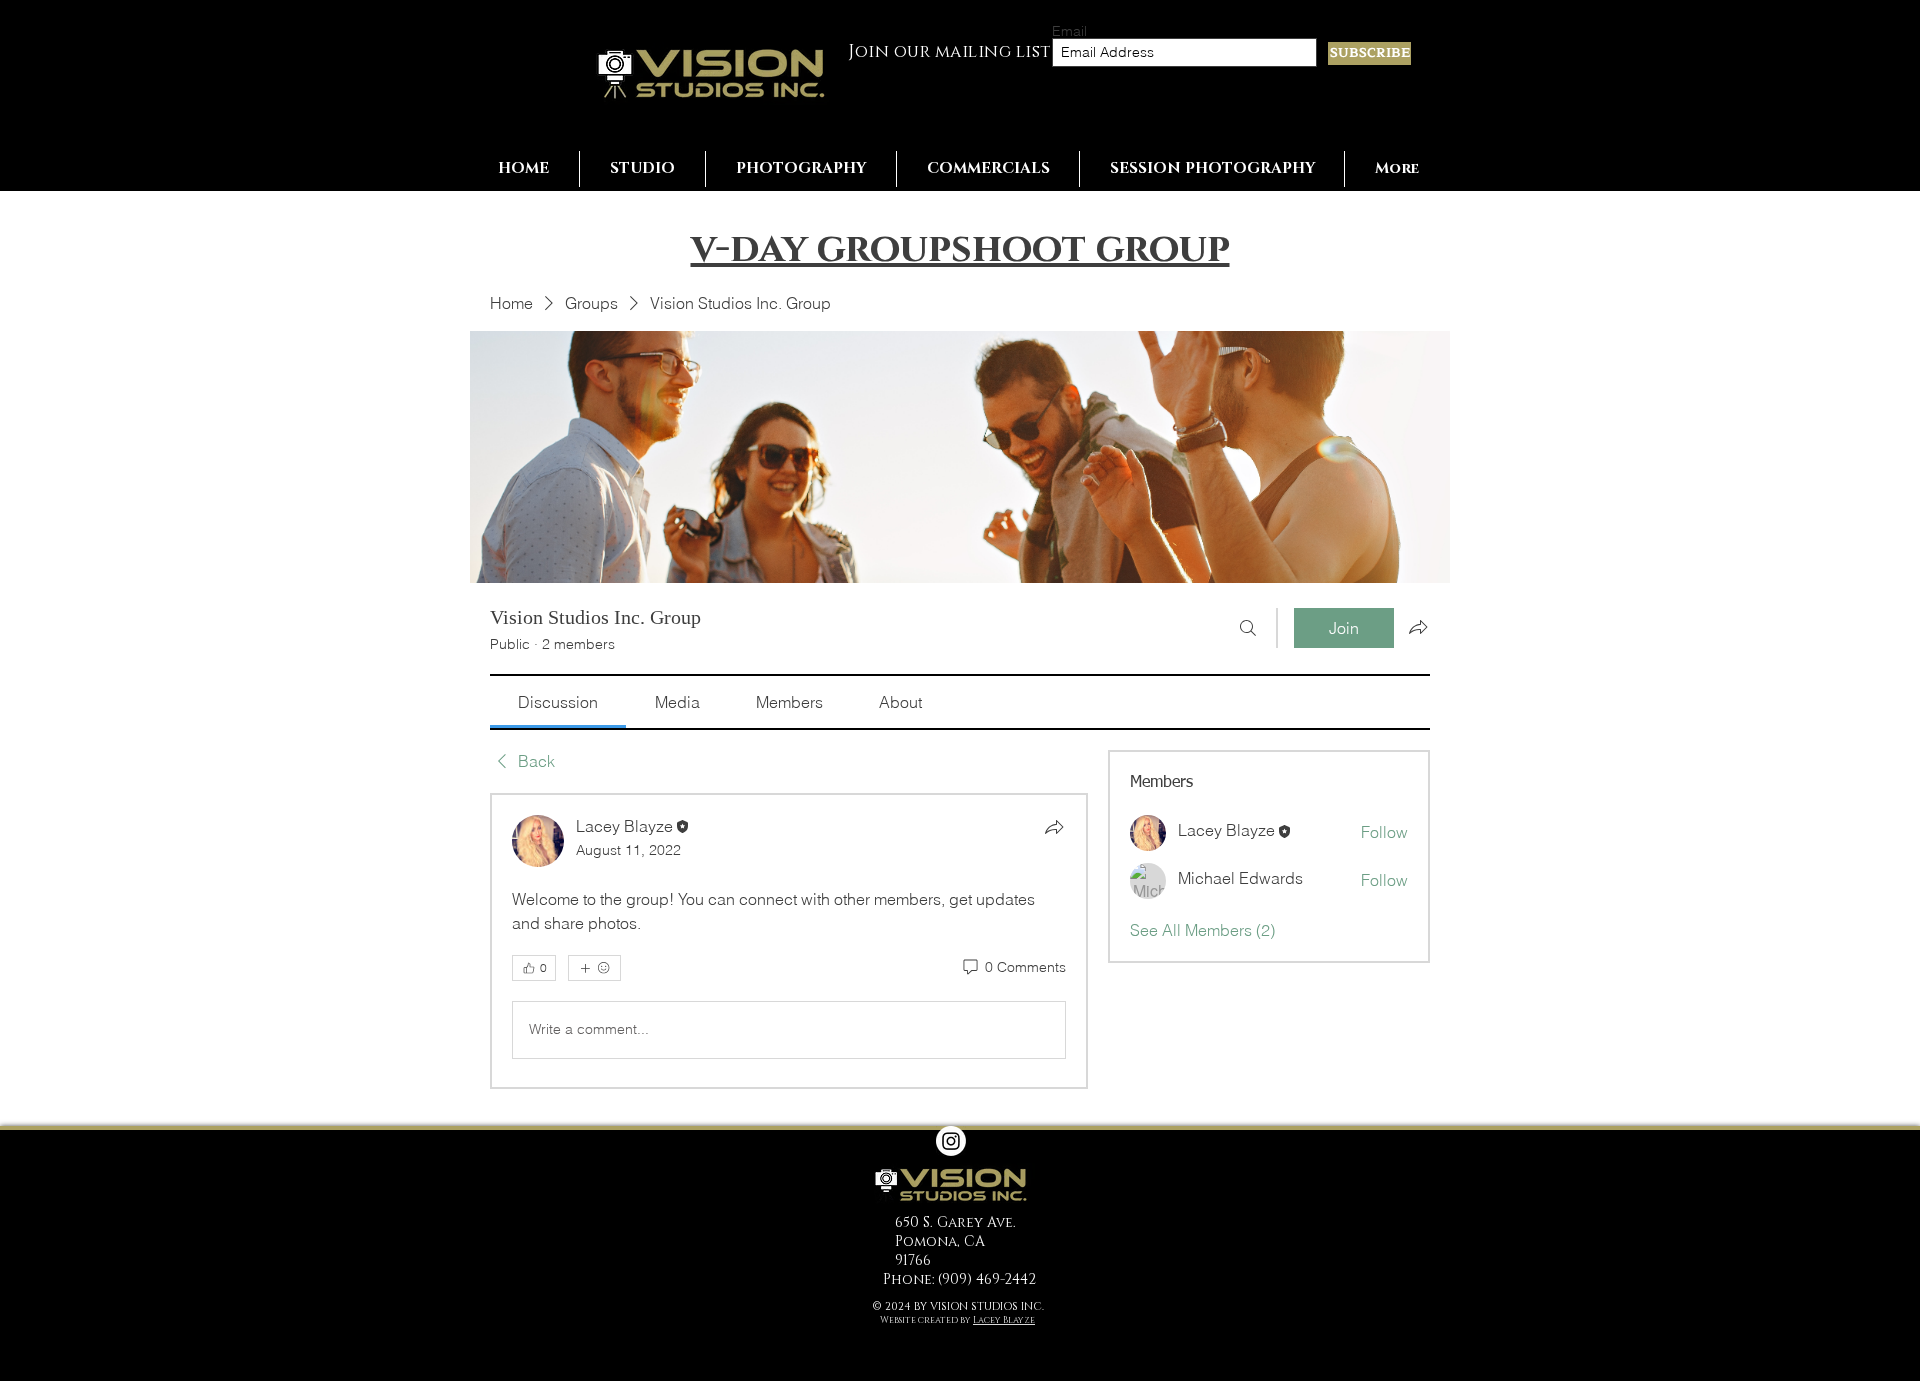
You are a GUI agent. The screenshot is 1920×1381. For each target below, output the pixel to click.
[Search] (1248, 628)
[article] (789, 941)
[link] (558, 702)
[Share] (1054, 827)
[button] (642, 169)
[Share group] (1418, 627)
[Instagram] (951, 1141)
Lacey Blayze (1004, 1320)
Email (1069, 31)
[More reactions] (594, 968)
